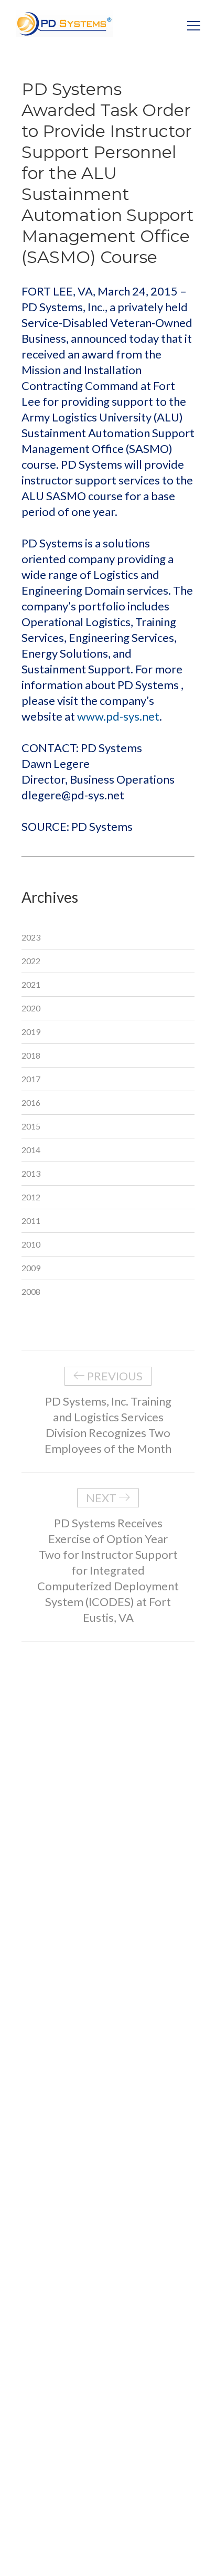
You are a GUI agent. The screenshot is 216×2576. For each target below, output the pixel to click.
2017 (31, 1079)
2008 (31, 1291)
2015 (31, 1126)
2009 (31, 1268)
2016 (31, 1102)
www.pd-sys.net (118, 716)
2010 (31, 1244)
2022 (31, 961)
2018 (31, 1055)
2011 (31, 1221)
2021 (31, 984)
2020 (31, 1008)
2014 (31, 1150)
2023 (31, 937)
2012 (31, 1197)
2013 (31, 1173)
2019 (31, 1032)
